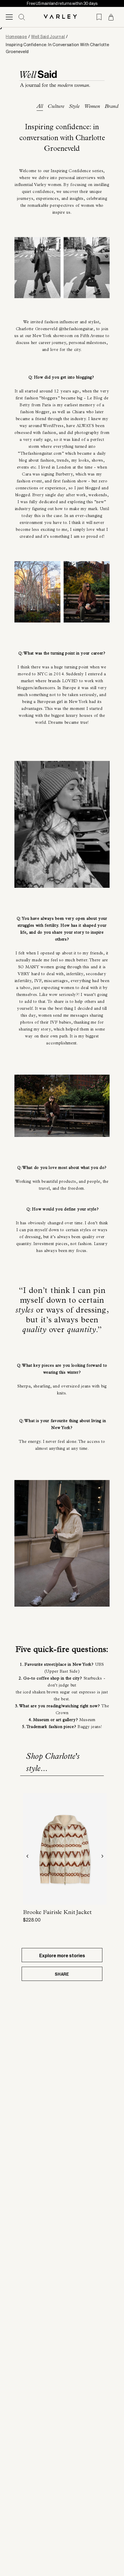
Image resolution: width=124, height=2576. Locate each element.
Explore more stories (62, 1956)
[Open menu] (9, 17)
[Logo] (62, 17)
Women (92, 107)
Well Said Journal (48, 37)
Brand (111, 107)
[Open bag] (111, 17)
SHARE (62, 1974)
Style (74, 107)
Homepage (16, 37)
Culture (56, 107)
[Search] (22, 17)
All (40, 107)
